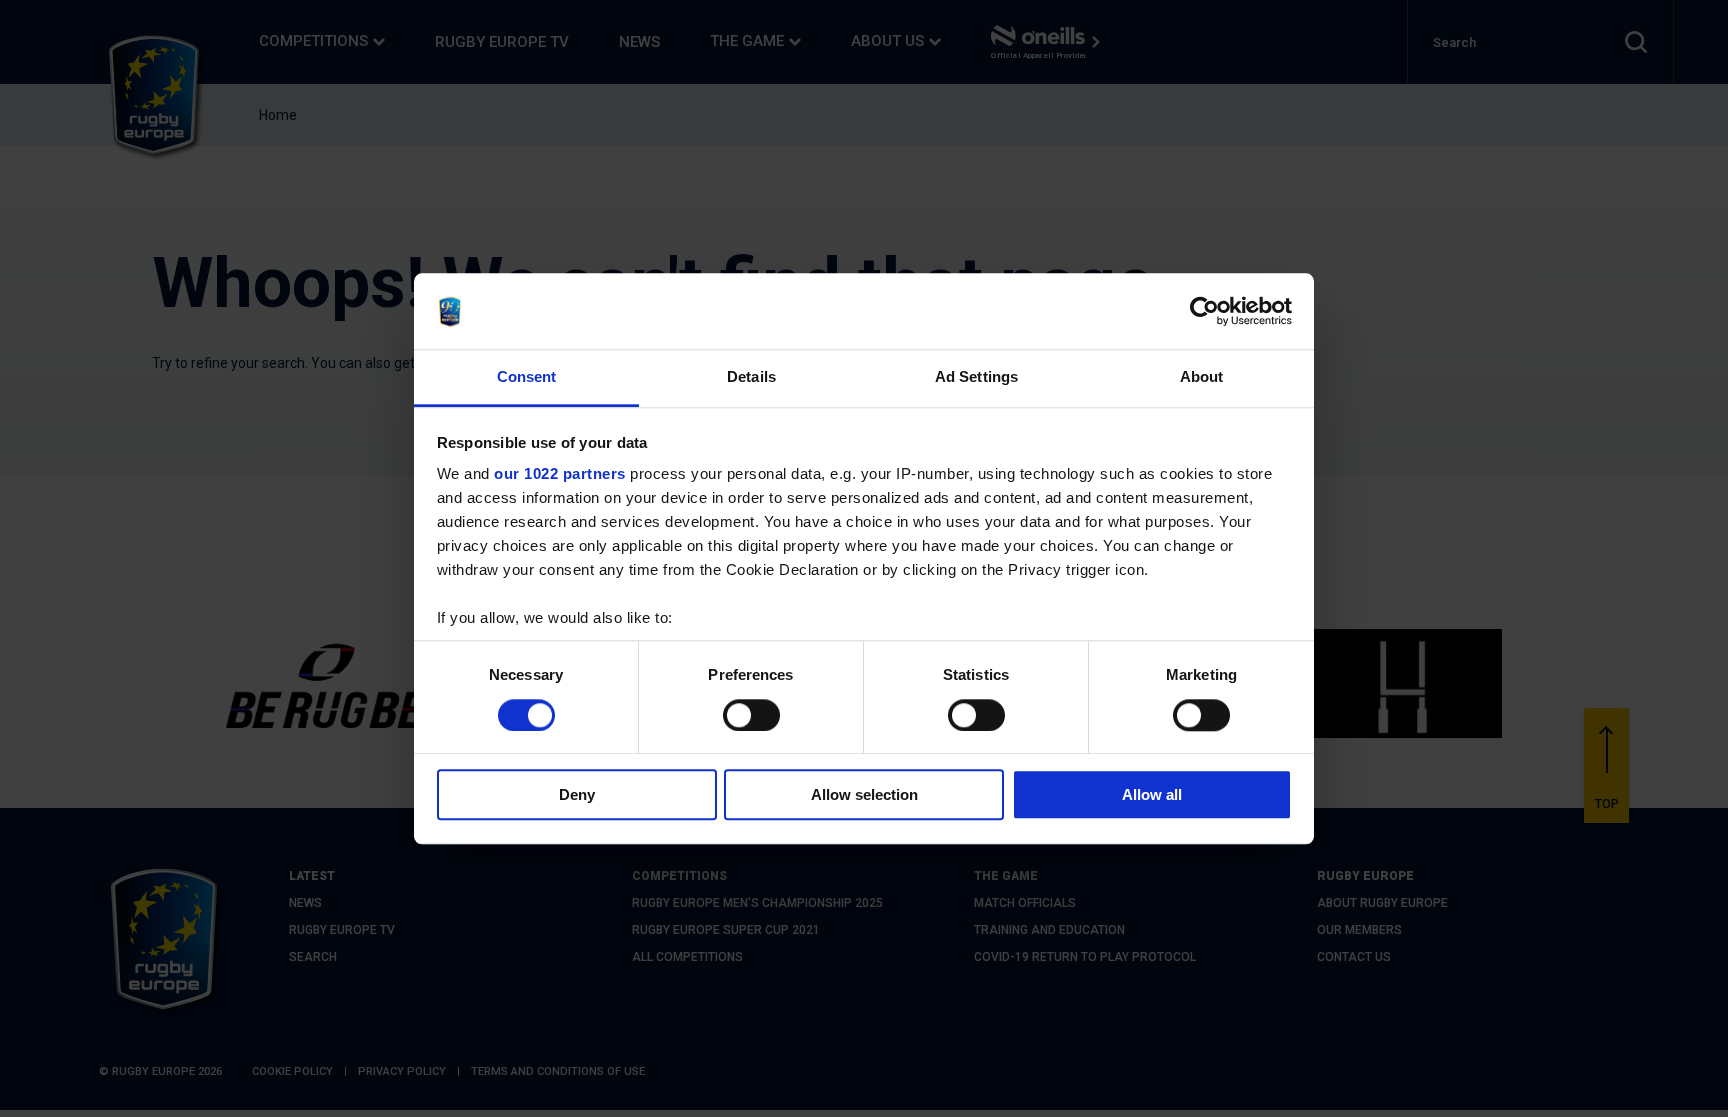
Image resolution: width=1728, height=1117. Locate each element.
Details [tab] (751, 377)
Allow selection (864, 794)
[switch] (751, 715)
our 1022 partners (560, 474)
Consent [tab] (527, 377)
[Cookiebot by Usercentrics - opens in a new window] (1204, 311)
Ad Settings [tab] (976, 377)
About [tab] (1202, 377)
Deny (577, 794)
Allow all (1152, 794)
